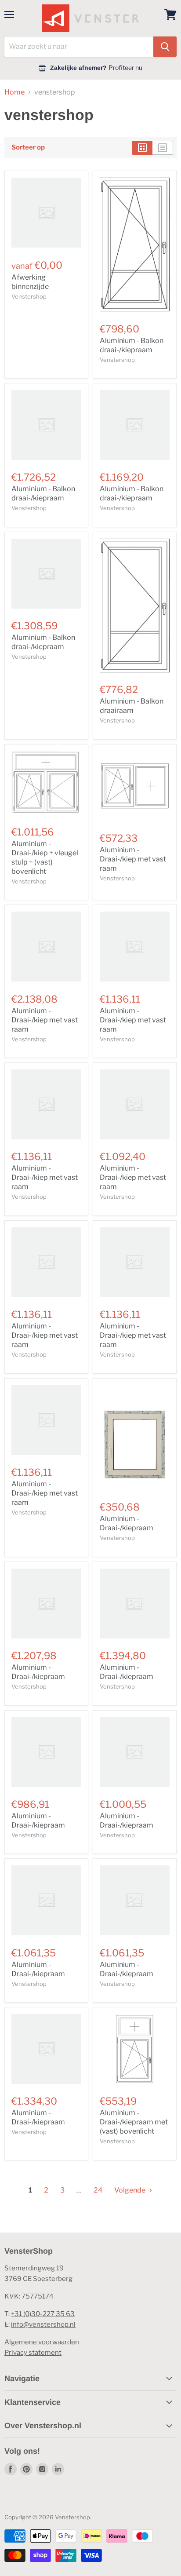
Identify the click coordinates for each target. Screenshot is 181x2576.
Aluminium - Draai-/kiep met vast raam (133, 859)
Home (14, 92)
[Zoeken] (165, 47)
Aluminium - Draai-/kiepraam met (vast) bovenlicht (134, 2122)
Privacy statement (33, 2353)
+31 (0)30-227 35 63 (43, 2314)
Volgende (130, 2190)
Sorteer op (28, 148)
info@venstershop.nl (43, 2324)
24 (98, 2190)
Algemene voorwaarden (42, 2342)
